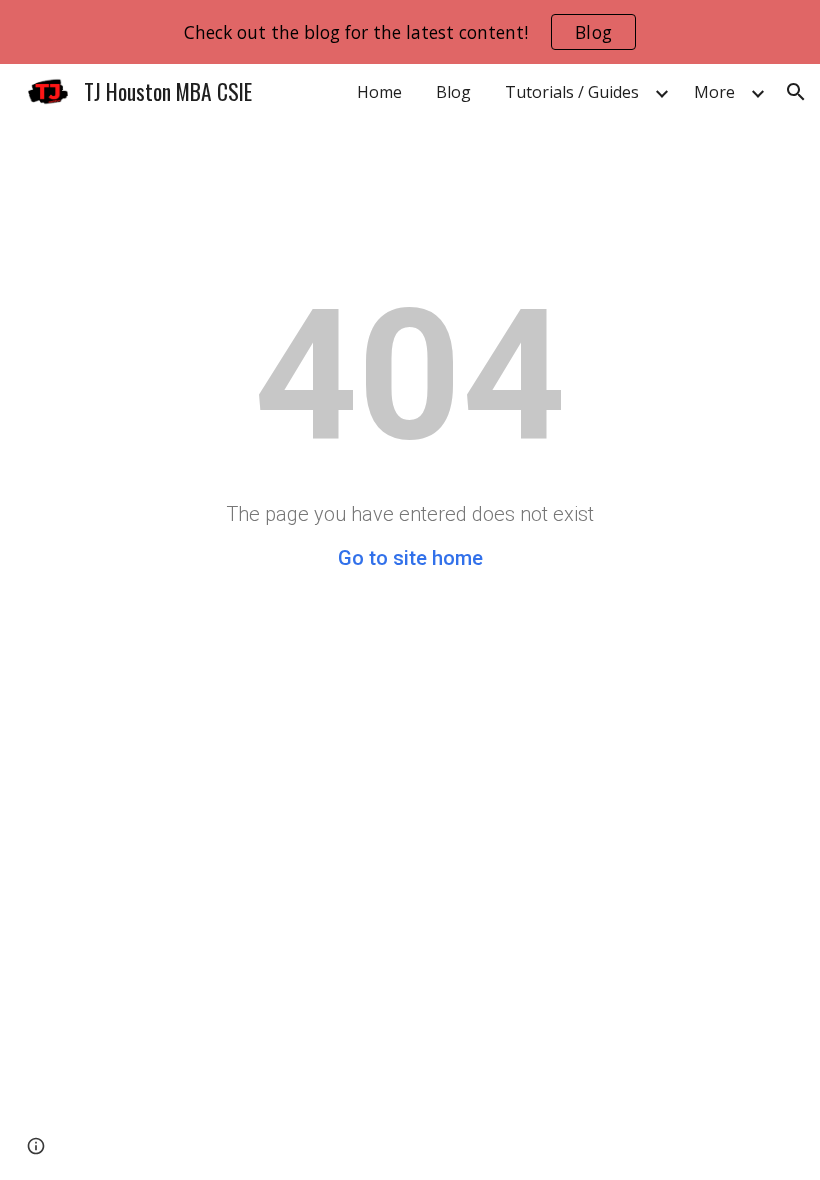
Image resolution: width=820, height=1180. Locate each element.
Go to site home (410, 558)
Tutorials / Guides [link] (572, 92)
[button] (796, 92)
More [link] (714, 92)
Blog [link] (453, 92)
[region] (410, 32)
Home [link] (379, 92)
